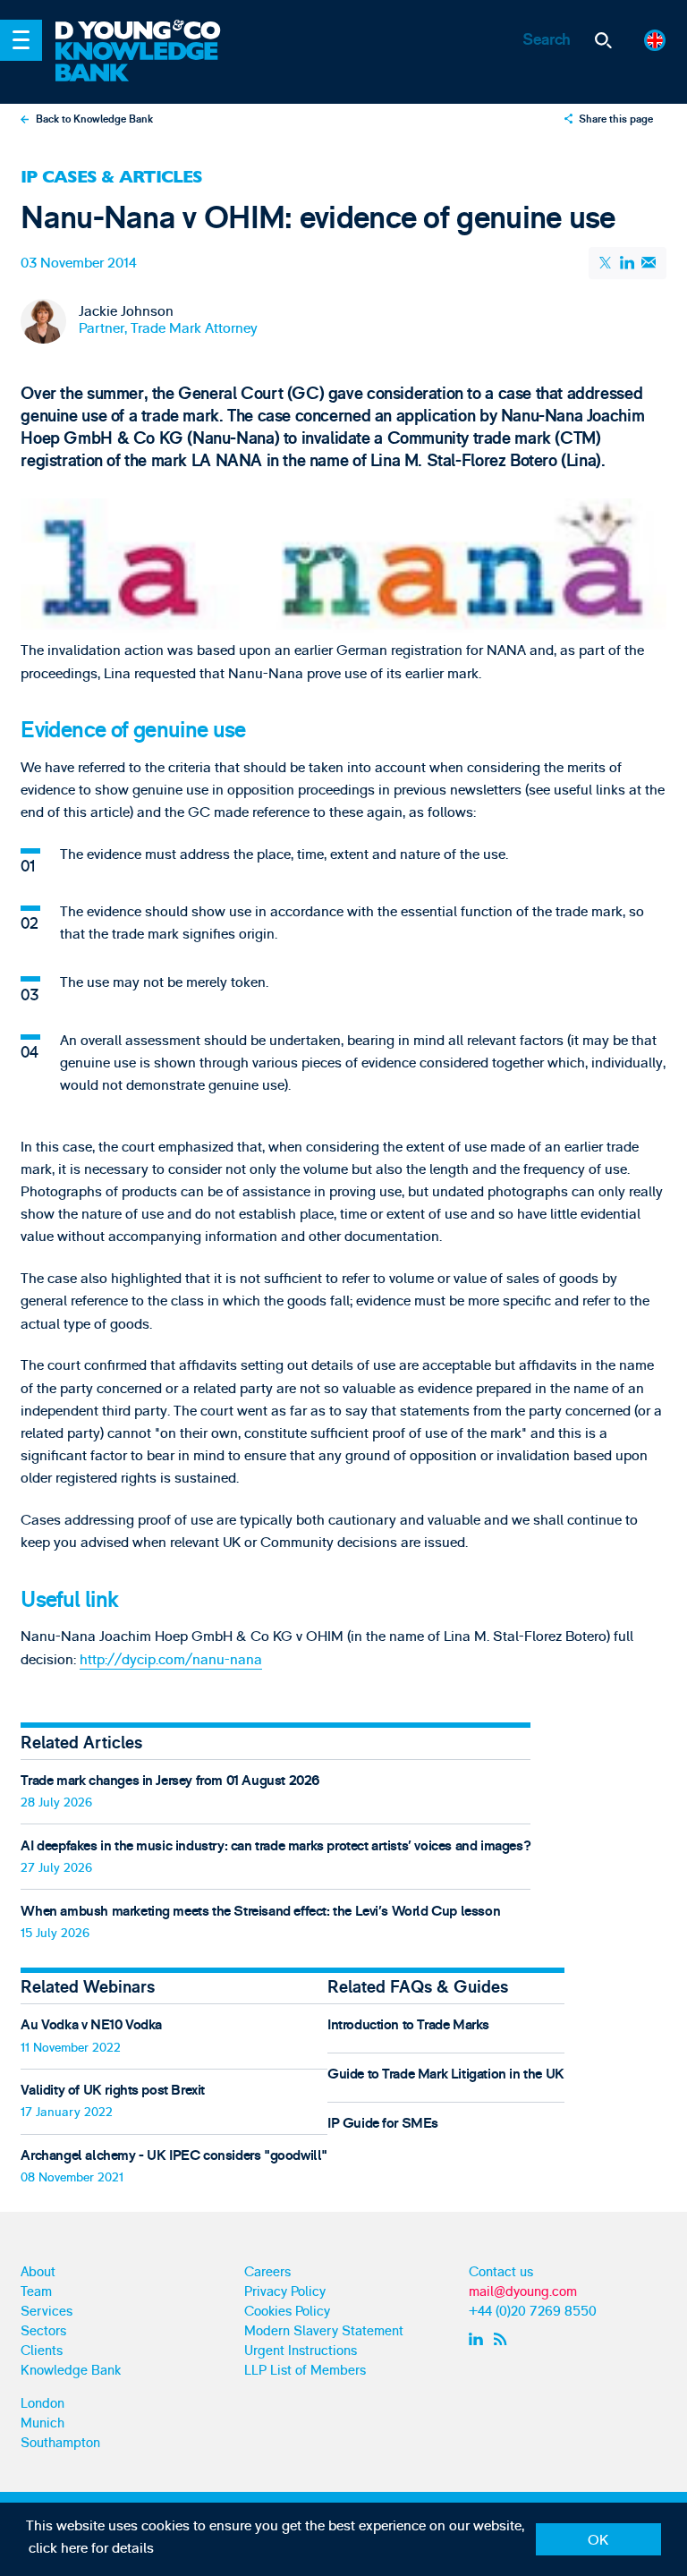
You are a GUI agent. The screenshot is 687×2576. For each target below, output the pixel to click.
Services (47, 2312)
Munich (42, 2423)
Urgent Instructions (301, 2351)
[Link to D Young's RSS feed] (504, 2339)
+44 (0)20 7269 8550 (533, 2312)
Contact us (501, 2272)
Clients (42, 2351)
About (38, 2272)
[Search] (603, 41)
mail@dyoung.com (523, 2292)
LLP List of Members (305, 2371)
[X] (606, 263)
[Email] (648, 263)
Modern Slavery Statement (324, 2331)
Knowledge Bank (71, 2371)
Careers (267, 2272)
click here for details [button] (91, 2548)
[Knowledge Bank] (150, 63)
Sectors (43, 2331)
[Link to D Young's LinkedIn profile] (478, 2339)
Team (36, 2292)
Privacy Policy (285, 2292)
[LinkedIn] (628, 263)
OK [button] (598, 2540)
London (42, 2404)
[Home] (150, 31)
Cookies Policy (287, 2312)
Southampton (60, 2443)
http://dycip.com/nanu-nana (171, 1660)
